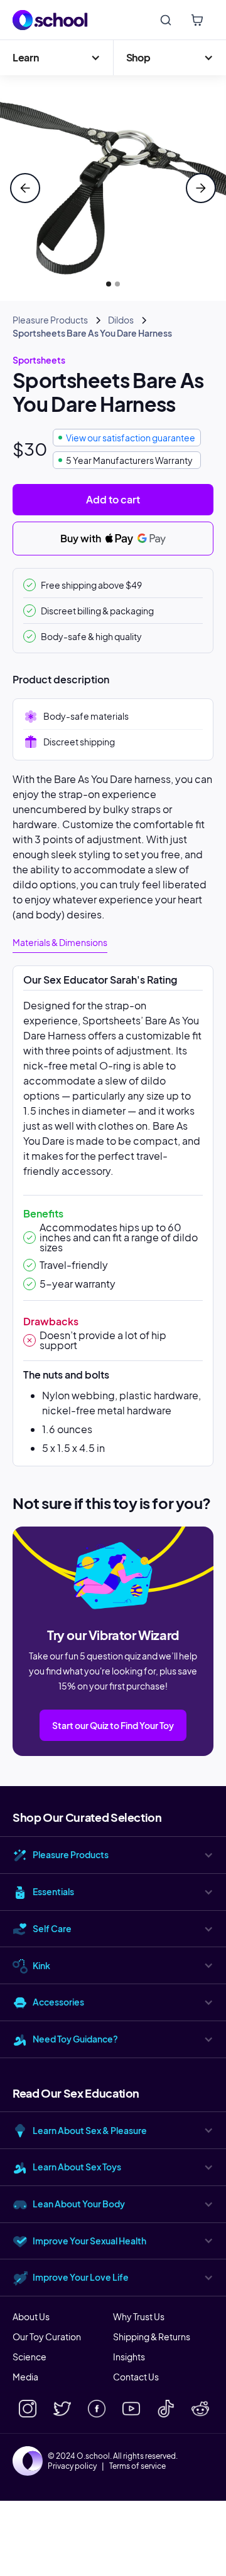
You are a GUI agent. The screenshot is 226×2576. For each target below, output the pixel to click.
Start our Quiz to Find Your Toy (113, 1725)
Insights (129, 2357)
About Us (31, 2316)
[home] (50, 20)
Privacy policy (72, 2466)
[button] (56, 58)
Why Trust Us (139, 2316)
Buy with (82, 538)
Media (25, 2377)
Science (30, 2357)
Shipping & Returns (152, 2337)
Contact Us (136, 2377)
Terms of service (137, 2466)
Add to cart (113, 499)
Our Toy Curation (47, 2337)
